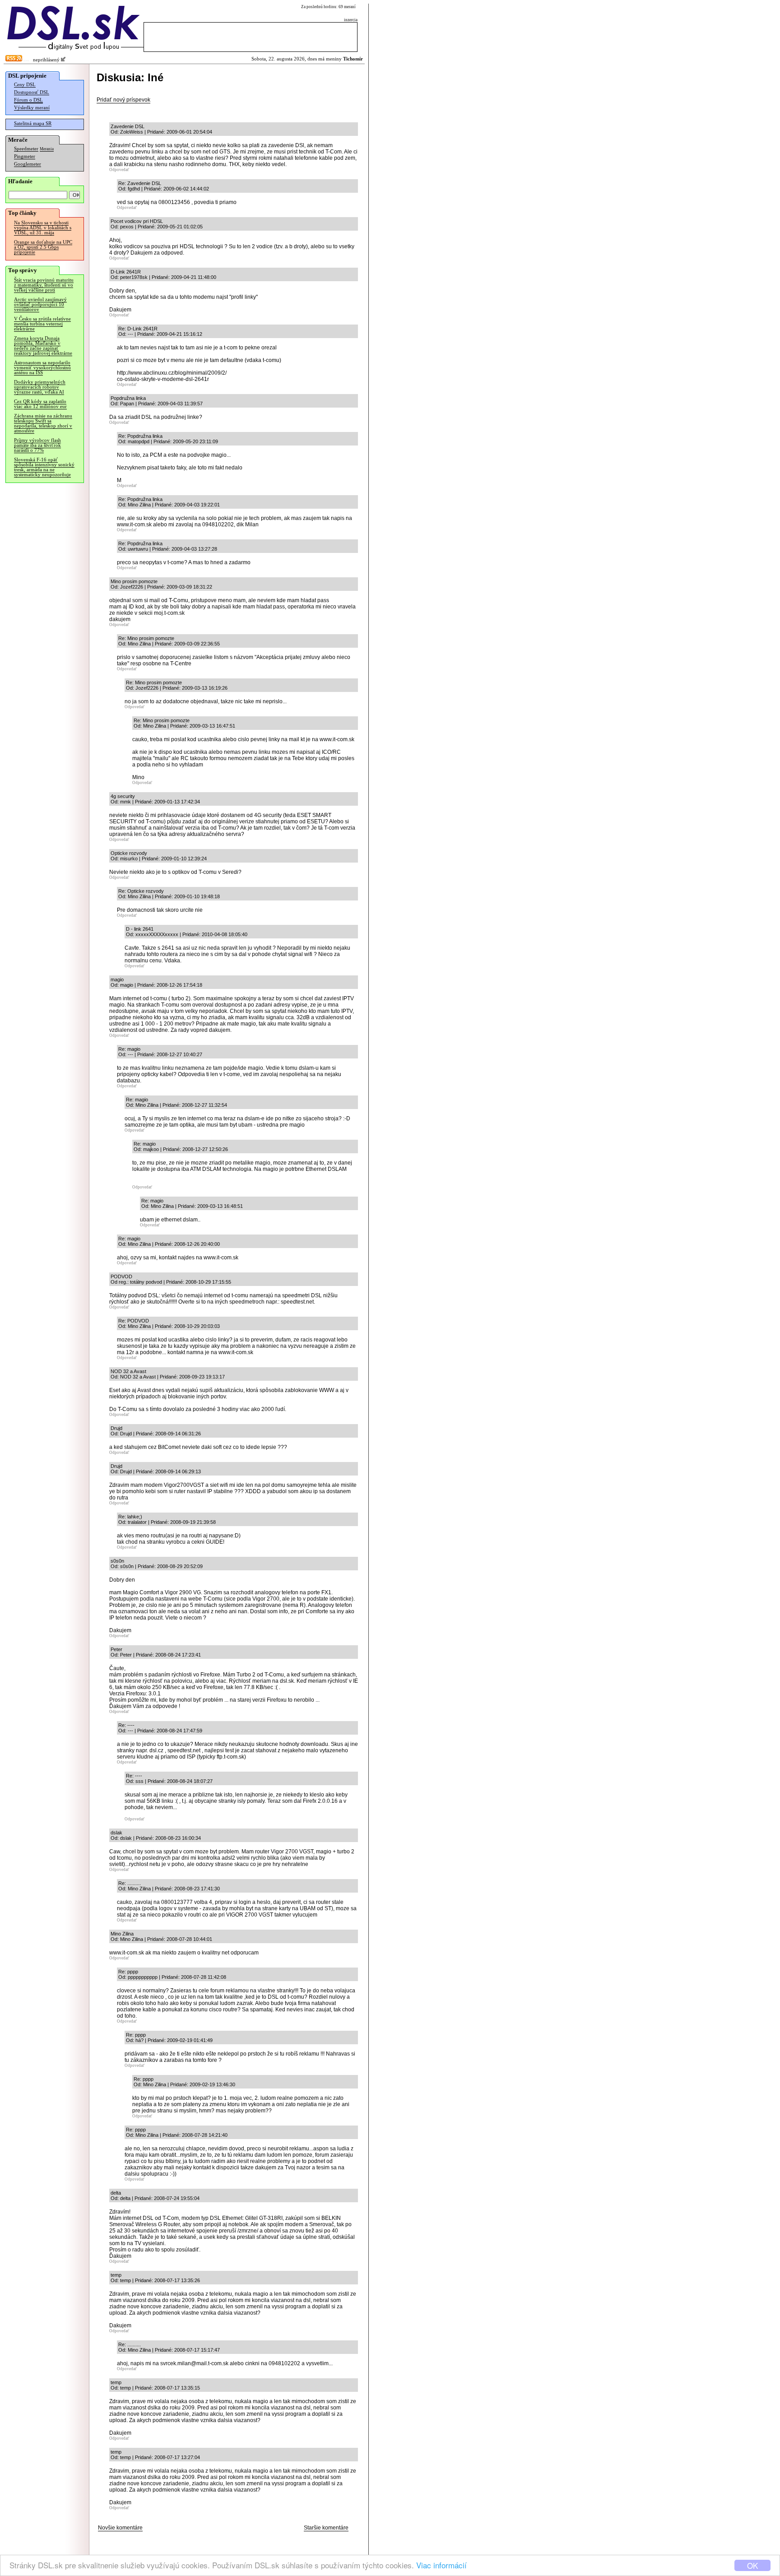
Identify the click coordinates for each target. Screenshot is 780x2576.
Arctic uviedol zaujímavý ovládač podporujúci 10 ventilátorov (40, 304)
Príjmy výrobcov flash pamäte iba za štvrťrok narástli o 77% (37, 445)
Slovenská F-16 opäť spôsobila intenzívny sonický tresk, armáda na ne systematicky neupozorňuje (44, 467)
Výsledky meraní (32, 108)
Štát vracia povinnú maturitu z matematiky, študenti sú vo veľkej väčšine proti (44, 285)
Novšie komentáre (120, 2528)
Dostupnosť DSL (32, 92)
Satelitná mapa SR (33, 123)
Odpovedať (119, 170)
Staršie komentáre (326, 2528)
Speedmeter (26, 149)
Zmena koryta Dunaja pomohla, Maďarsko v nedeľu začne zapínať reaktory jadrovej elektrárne (43, 346)
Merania (47, 149)
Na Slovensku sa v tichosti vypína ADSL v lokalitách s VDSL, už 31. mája (43, 228)
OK (752, 2565)
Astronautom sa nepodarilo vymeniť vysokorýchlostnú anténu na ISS (42, 368)
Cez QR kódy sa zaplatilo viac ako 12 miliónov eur (40, 404)
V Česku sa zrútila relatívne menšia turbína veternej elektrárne (42, 324)
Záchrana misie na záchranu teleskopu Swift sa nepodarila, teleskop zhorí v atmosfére (43, 423)
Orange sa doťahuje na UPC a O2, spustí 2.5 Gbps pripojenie (43, 247)
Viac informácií (441, 2565)
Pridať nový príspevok (123, 100)
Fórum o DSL (28, 100)
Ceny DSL (25, 85)
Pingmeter (25, 156)
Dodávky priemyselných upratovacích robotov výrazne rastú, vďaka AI (40, 387)
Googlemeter (28, 164)
